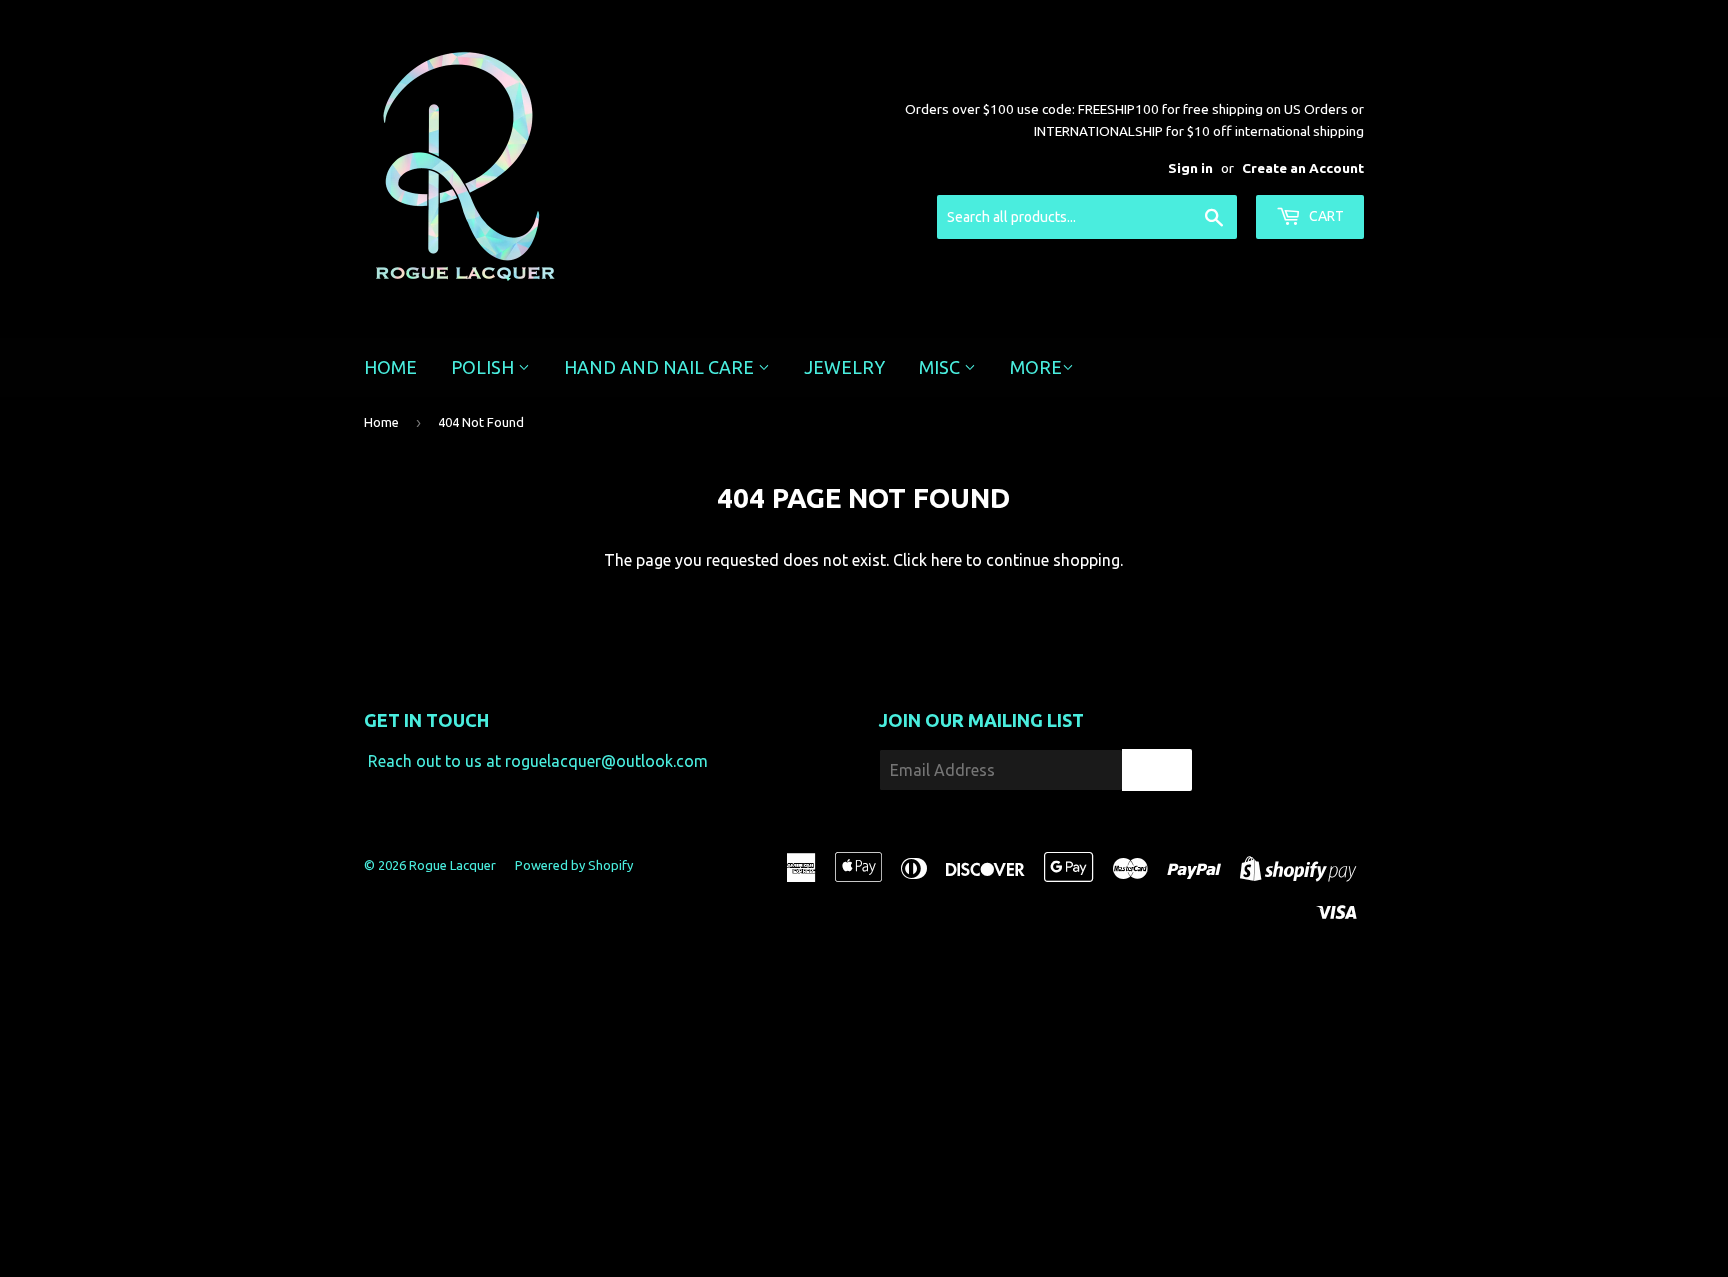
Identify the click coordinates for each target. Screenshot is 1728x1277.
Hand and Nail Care (661, 367)
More (1036, 367)
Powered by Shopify (574, 865)
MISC (941, 367)
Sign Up (1157, 770)
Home (390, 367)
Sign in (1190, 168)
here (946, 560)
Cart (1325, 216)
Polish (484, 367)
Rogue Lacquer (452, 865)
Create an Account (1303, 168)
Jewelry (844, 367)
